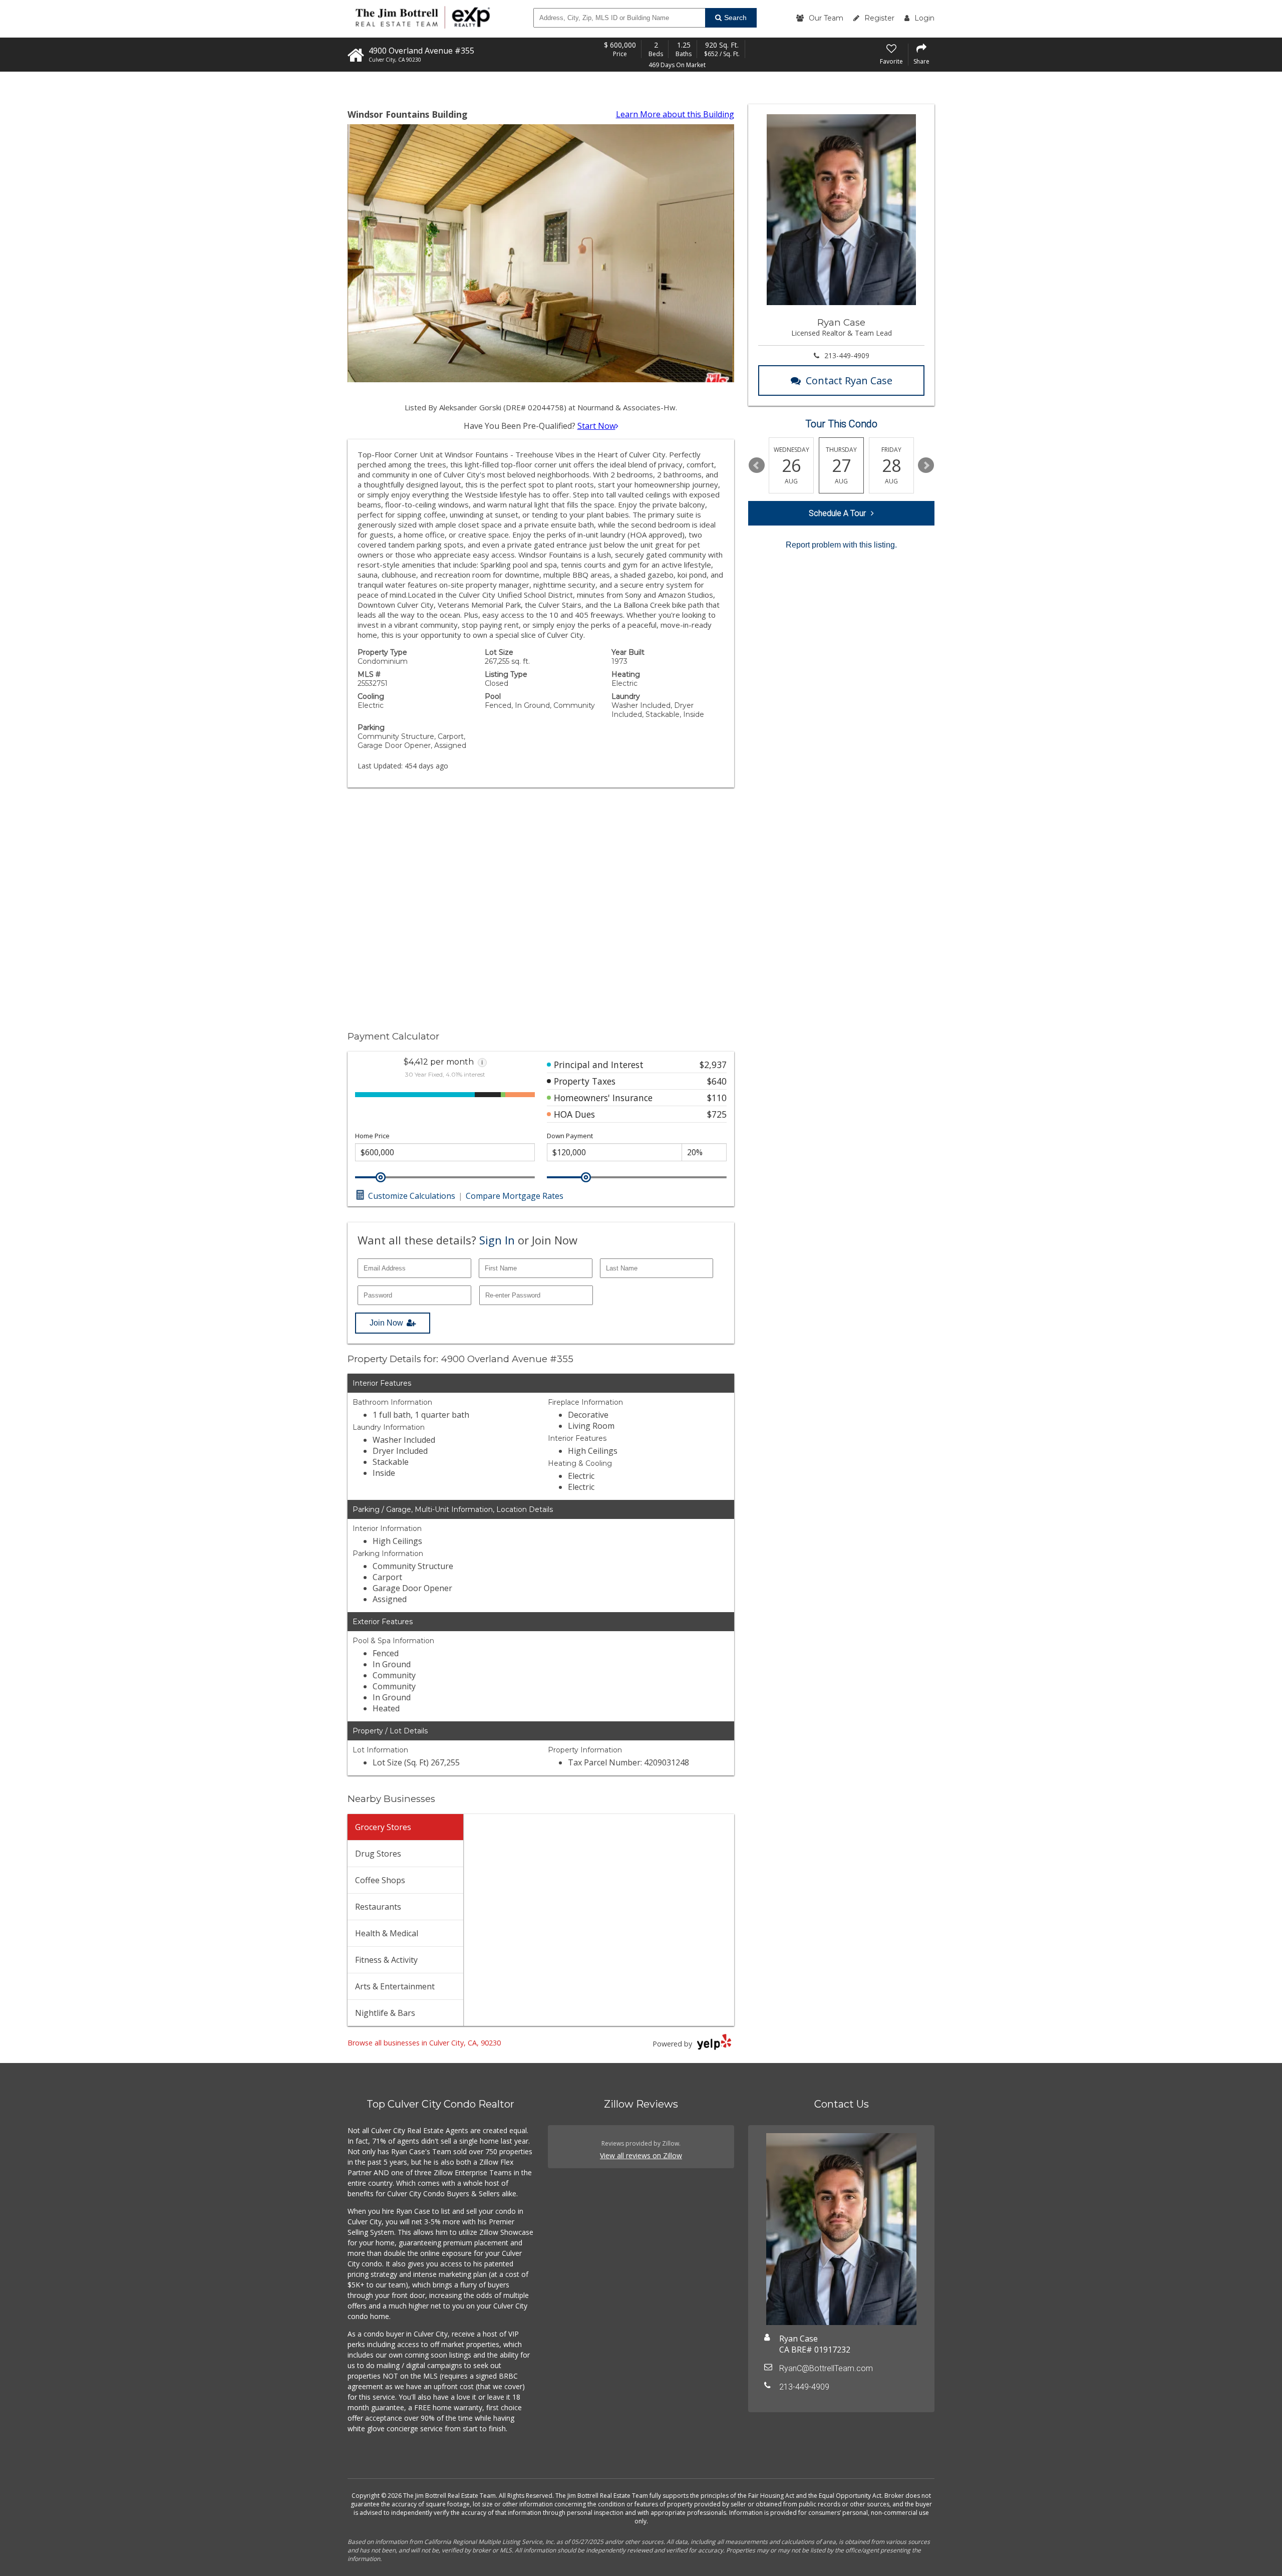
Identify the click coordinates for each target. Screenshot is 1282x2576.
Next (926, 465)
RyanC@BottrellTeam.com (826, 2368)
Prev (757, 465)
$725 (717, 1114)
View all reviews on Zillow (641, 2155)
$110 (717, 1098)
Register (879, 18)
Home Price (372, 1136)
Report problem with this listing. (841, 545)
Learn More (675, 114)
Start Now (596, 426)
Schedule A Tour (837, 513)
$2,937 (713, 1065)
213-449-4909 (847, 355)
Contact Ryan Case (849, 380)
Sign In (497, 1240)
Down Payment (570, 1136)
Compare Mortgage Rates (515, 1196)
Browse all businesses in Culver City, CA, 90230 (424, 2043)
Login (924, 18)
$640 (717, 1081)
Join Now (386, 1323)
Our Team (826, 18)
